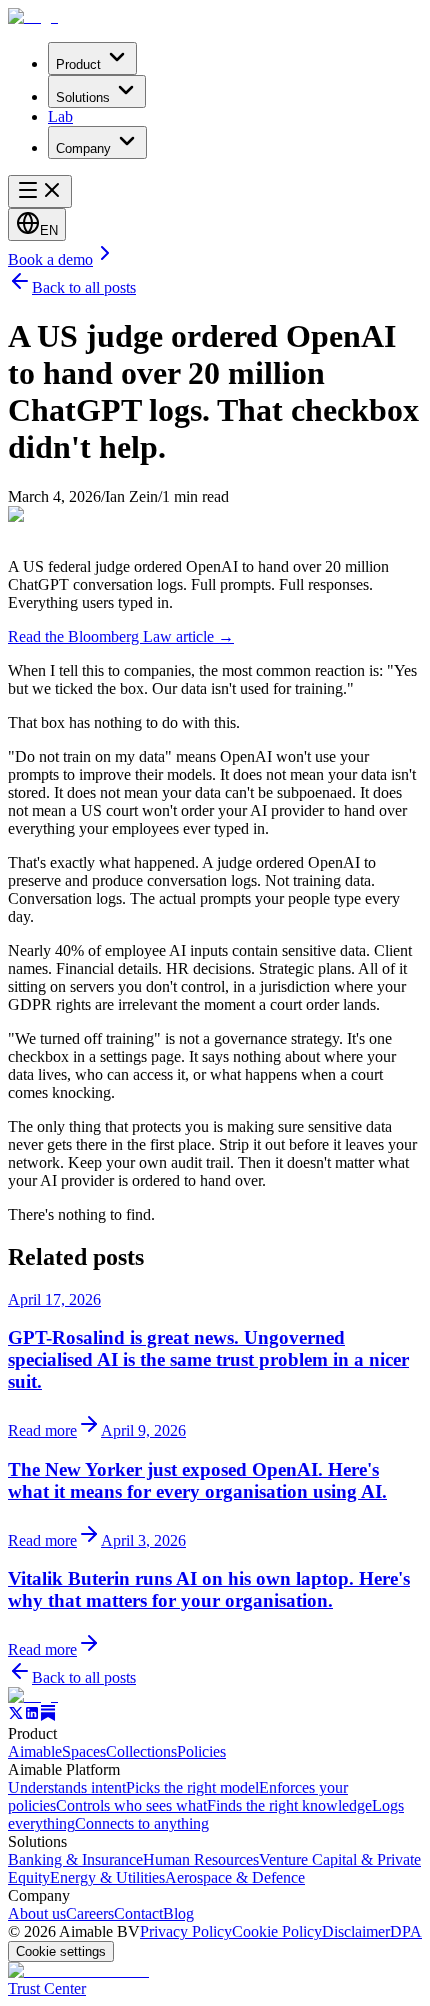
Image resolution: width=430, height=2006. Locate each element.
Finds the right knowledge (289, 1805)
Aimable (35, 1751)
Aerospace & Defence (235, 1877)
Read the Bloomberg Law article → (121, 636)
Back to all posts (84, 287)
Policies (201, 1751)
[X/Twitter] (16, 1715)
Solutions (83, 97)
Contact (138, 1913)
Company (83, 148)
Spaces (84, 1751)
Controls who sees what (131, 1805)
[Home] (33, 16)
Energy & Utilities (107, 1877)
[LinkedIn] (32, 1715)
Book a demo (50, 259)
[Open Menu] (40, 191)
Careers (90, 1913)
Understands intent (67, 1787)
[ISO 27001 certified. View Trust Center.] (78, 1970)
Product (78, 64)
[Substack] (48, 1715)
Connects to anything (142, 1823)
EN (49, 230)
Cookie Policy (277, 1931)
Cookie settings (61, 1951)
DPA (406, 1931)
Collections (141, 1751)
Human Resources (201, 1859)
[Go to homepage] (33, 1695)
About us (37, 1913)
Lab (60, 116)
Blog (178, 1913)
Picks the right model (192, 1787)
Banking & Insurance (75, 1859)
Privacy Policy (186, 1931)
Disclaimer (356, 1931)
